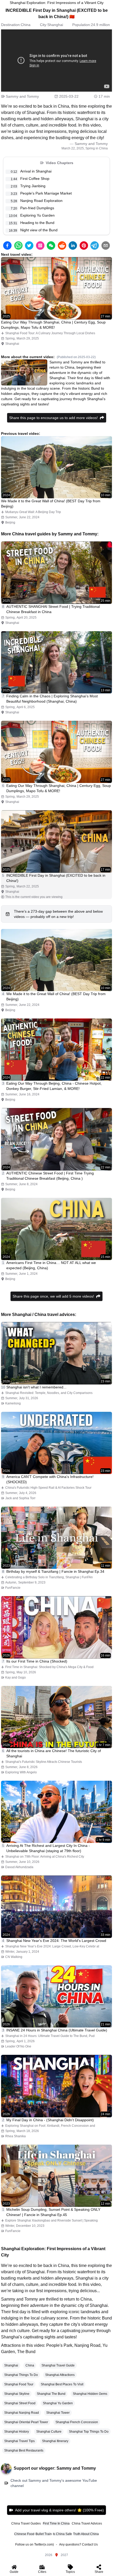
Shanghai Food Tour (19, 2384)
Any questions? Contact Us (78, 2544)
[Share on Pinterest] (84, 245)
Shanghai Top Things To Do (89, 2432)
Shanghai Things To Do (21, 2375)
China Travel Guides (26, 2523)
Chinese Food (24, 2534)
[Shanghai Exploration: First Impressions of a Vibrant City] (56, 841)
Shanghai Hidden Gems (90, 2394)
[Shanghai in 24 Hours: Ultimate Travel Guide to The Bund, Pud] (56, 1996)
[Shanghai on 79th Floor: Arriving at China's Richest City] (56, 1812)
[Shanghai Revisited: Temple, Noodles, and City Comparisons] (56, 1353)
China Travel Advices (87, 2523)
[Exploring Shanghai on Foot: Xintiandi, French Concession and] (56, 2086)
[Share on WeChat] (51, 245)
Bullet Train (44, 2534)
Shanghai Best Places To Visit (62, 2384)
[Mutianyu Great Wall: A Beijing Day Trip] (56, 467)
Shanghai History (17, 2432)
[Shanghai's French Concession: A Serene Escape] (56, 662)
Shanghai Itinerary (55, 2441)
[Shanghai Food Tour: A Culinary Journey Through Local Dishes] (56, 288)
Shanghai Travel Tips (19, 2441)
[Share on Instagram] (40, 245)
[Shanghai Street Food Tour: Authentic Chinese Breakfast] (56, 573)
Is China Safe (62, 2534)
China (26, 25)
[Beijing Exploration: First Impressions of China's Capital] (56, 1229)
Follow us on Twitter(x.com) (35, 2544)
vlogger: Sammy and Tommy (67, 2468)
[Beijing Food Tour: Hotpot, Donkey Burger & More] (56, 1050)
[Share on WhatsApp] (18, 245)
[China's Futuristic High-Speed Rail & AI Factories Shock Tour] (56, 1443)
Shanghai (55, 25)
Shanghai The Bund (51, 2394)
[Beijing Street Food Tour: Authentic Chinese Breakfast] (56, 1139)
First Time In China (56, 2523)
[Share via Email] (106, 245)
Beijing (10, 522)
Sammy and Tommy (22, 96)
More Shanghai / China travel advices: (39, 1315)
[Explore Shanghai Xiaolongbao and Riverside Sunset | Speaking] (56, 2176)
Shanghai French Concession (77, 2422)
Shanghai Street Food (20, 2403)
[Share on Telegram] (95, 245)
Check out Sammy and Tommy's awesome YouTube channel (54, 2483)
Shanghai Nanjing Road (22, 2413)
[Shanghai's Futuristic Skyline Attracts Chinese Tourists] (56, 1717)
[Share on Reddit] (62, 245)
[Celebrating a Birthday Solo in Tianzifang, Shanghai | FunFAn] (56, 1538)
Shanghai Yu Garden (58, 2403)
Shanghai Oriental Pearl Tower (26, 2422)
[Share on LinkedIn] (73, 245)
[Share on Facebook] (7, 245)
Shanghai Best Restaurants (24, 2450)
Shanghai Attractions (60, 2375)
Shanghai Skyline (17, 2394)
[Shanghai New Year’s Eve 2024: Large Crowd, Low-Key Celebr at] (56, 1907)
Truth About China (86, 2534)
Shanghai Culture (49, 2432)
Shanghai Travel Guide (58, 2365)
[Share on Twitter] (29, 245)
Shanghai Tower (58, 2413)
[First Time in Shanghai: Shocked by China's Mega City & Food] (56, 1627)
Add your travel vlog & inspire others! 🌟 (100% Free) (59, 2510)
